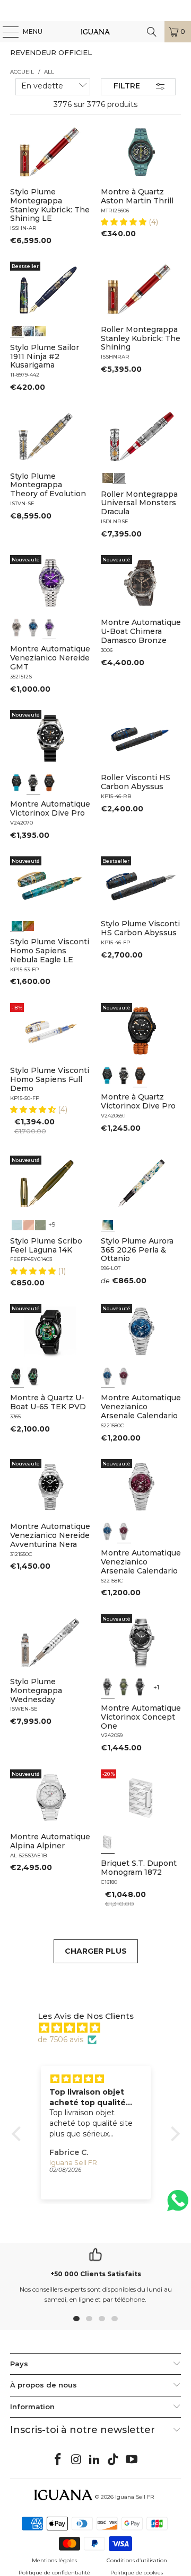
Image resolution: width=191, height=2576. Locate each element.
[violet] (49, 628)
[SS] (33, 1376)
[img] (101, 2028)
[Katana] (40, 330)
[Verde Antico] (40, 1224)
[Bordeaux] (124, 1376)
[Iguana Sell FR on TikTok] (114, 2460)
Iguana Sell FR (134, 2497)
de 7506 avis (60, 2040)
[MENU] (5, 32)
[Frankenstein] (108, 477)
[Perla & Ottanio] (108, 1224)
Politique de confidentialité (54, 2573)
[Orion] (29, 925)
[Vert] (124, 1687)
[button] (125, 222)
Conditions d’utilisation (137, 2560)
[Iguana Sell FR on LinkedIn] (95, 2460)
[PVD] (17, 1376)
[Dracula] (119, 477)
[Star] (29, 330)
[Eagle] (17, 925)
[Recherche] (152, 32)
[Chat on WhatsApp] (178, 2205)
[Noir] (17, 628)
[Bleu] (33, 628)
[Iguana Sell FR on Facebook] (58, 2460)
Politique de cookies (137, 2573)
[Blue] (17, 1224)
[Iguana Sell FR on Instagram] (76, 2460)
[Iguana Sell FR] (95, 32)
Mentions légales (54, 2560)
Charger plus (96, 1951)
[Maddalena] (29, 1224)
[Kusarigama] (17, 330)
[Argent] (108, 1842)
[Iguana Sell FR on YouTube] (132, 2460)
